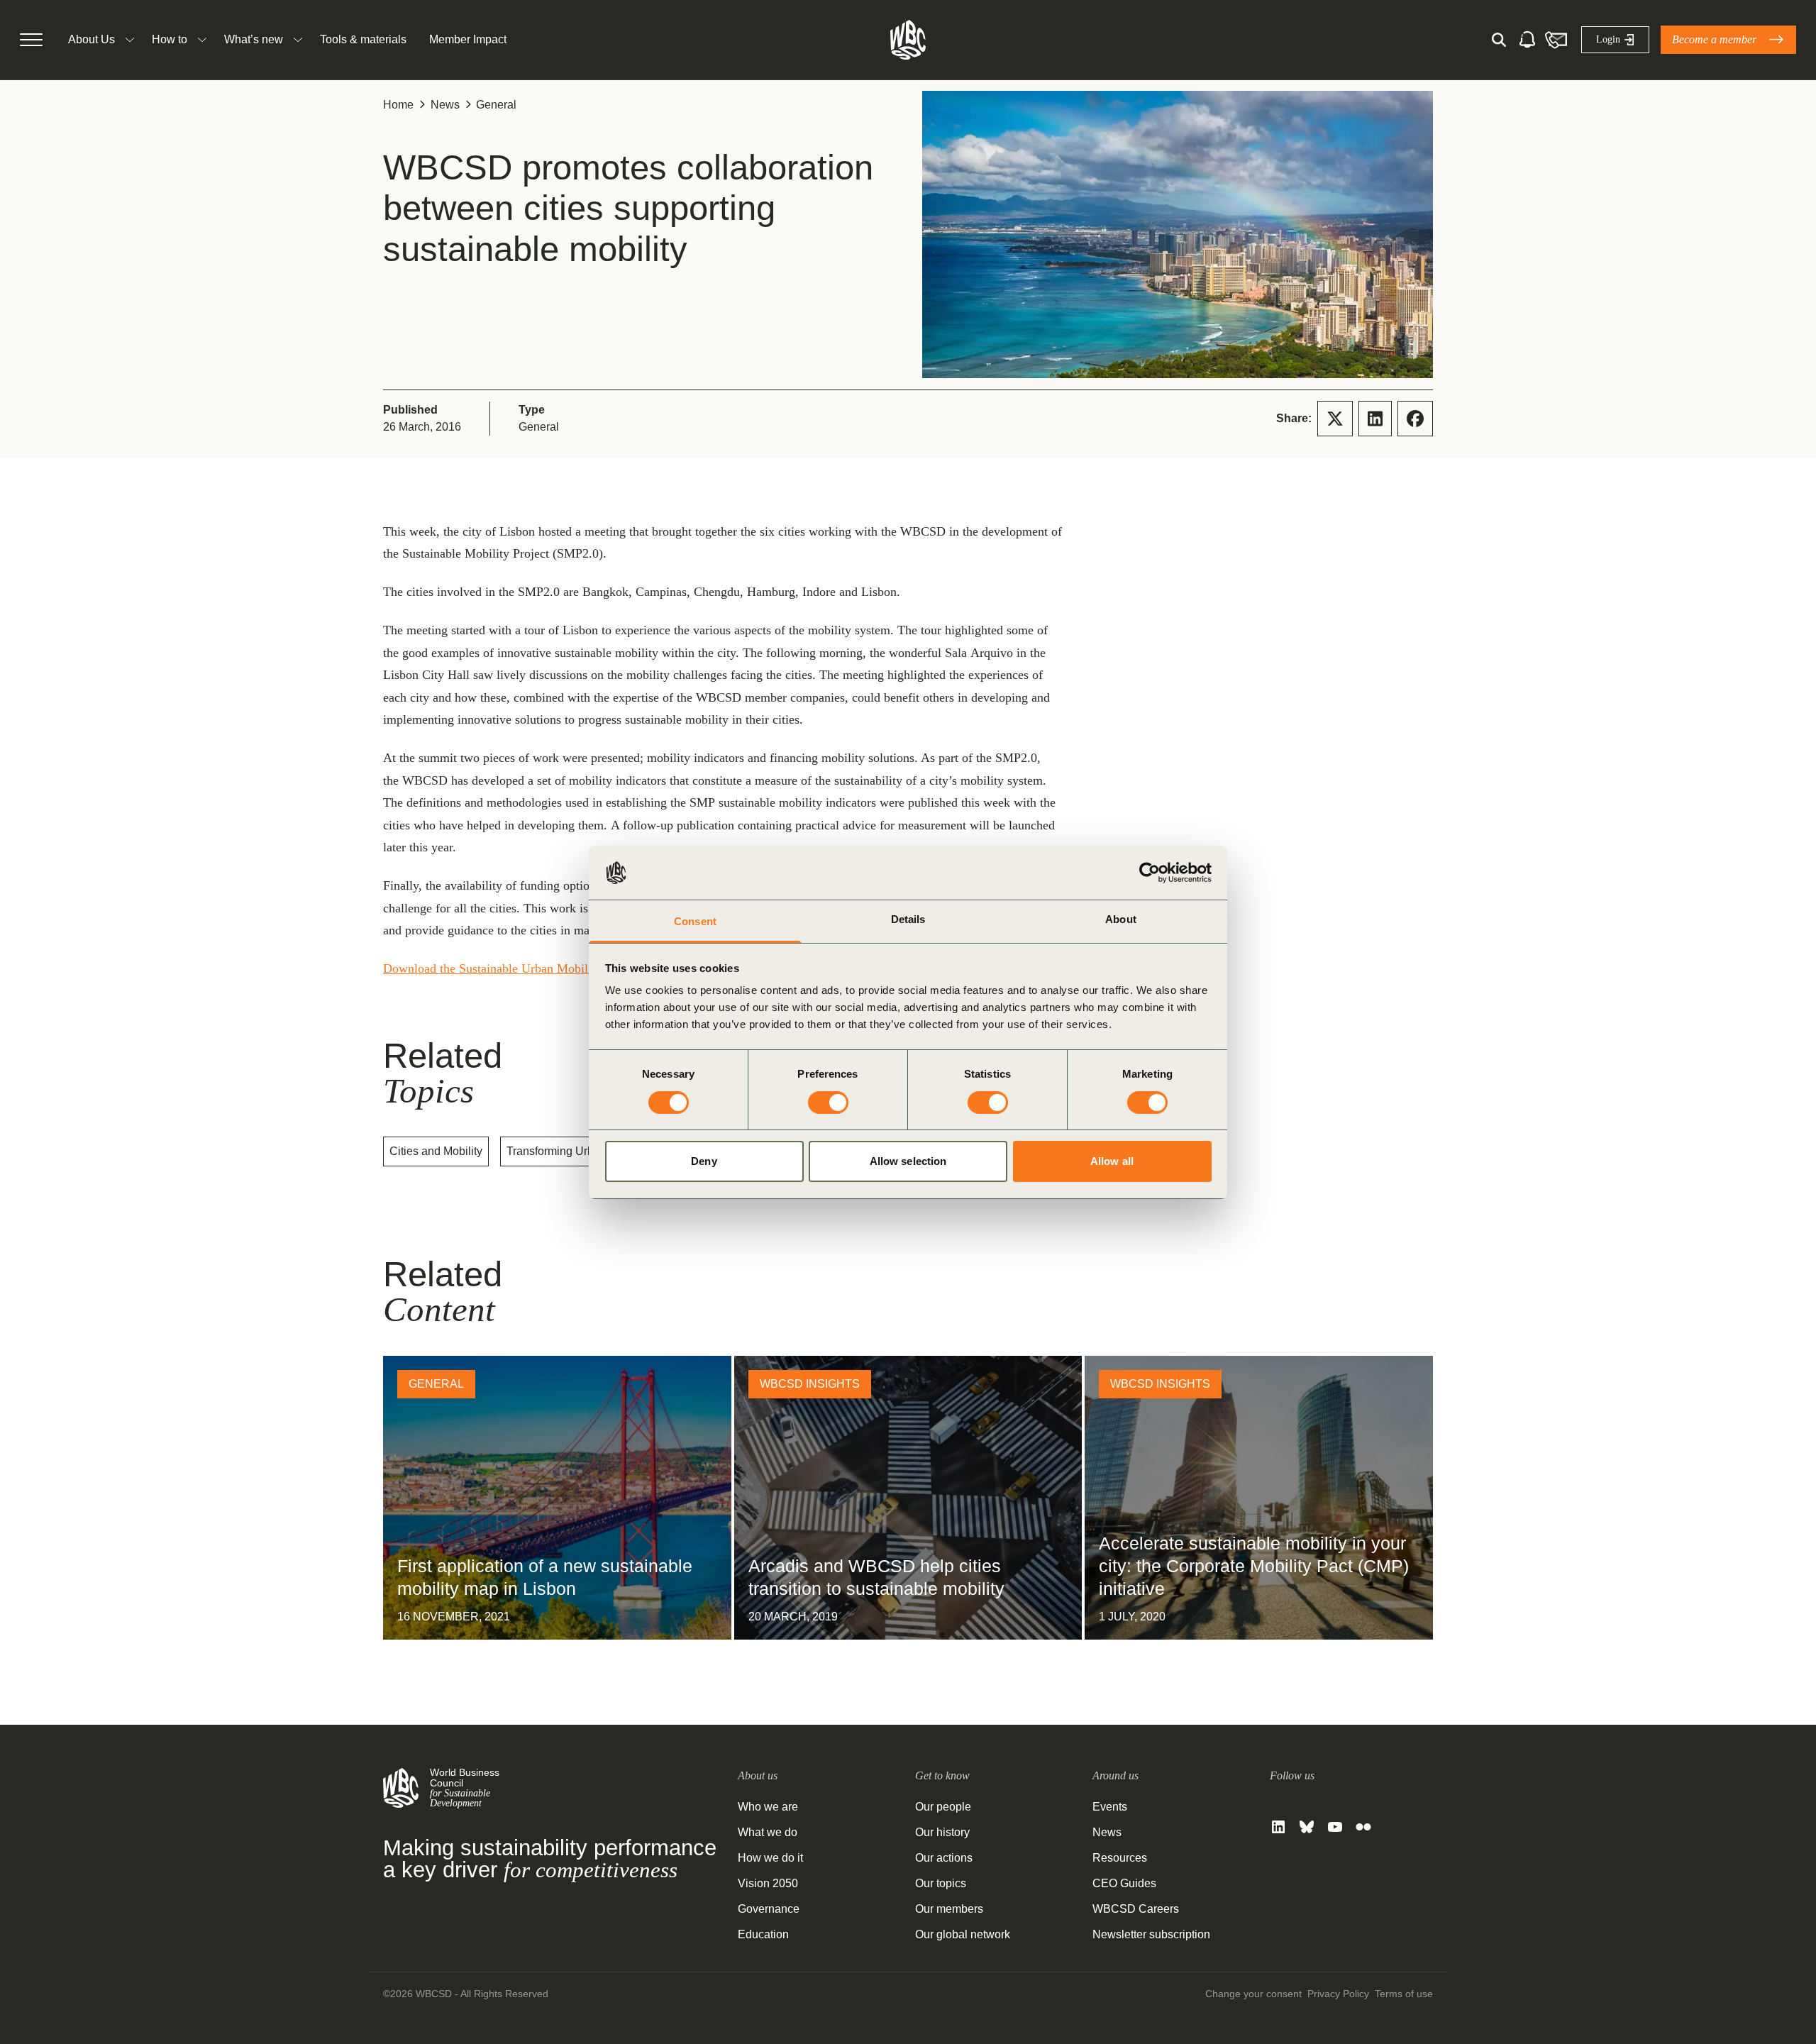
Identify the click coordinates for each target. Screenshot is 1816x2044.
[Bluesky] (1307, 1827)
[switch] (828, 1103)
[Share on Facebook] (1415, 419)
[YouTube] (1335, 1827)
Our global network (963, 1934)
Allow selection (908, 1161)
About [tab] (1121, 919)
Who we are (768, 1807)
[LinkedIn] (1278, 1827)
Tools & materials (363, 39)
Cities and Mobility (436, 1151)
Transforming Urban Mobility (577, 1151)
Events (1110, 1807)
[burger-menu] (31, 40)
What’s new (254, 39)
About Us (92, 39)
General (496, 105)
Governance (769, 1909)
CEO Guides (1124, 1883)
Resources (1120, 1858)
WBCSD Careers (1136, 1909)
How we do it (770, 1858)
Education (763, 1934)
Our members (949, 1909)
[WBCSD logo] (908, 40)
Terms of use (1404, 1994)
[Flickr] (1363, 1827)
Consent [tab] (695, 921)
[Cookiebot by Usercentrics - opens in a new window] (1150, 873)
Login (1608, 39)
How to (170, 39)
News (445, 105)
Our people (943, 1807)
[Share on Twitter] (1335, 419)
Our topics (941, 1883)
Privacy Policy (1338, 1994)
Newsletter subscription (1151, 1934)
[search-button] (1499, 40)
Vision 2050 (768, 1883)
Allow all (1112, 1161)
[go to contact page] (1556, 40)
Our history (942, 1832)
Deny (704, 1161)
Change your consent (1253, 1994)
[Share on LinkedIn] (1375, 419)
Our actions (944, 1858)
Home (398, 105)
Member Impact (468, 39)
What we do (768, 1832)
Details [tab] (908, 919)
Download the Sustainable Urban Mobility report (509, 968)
